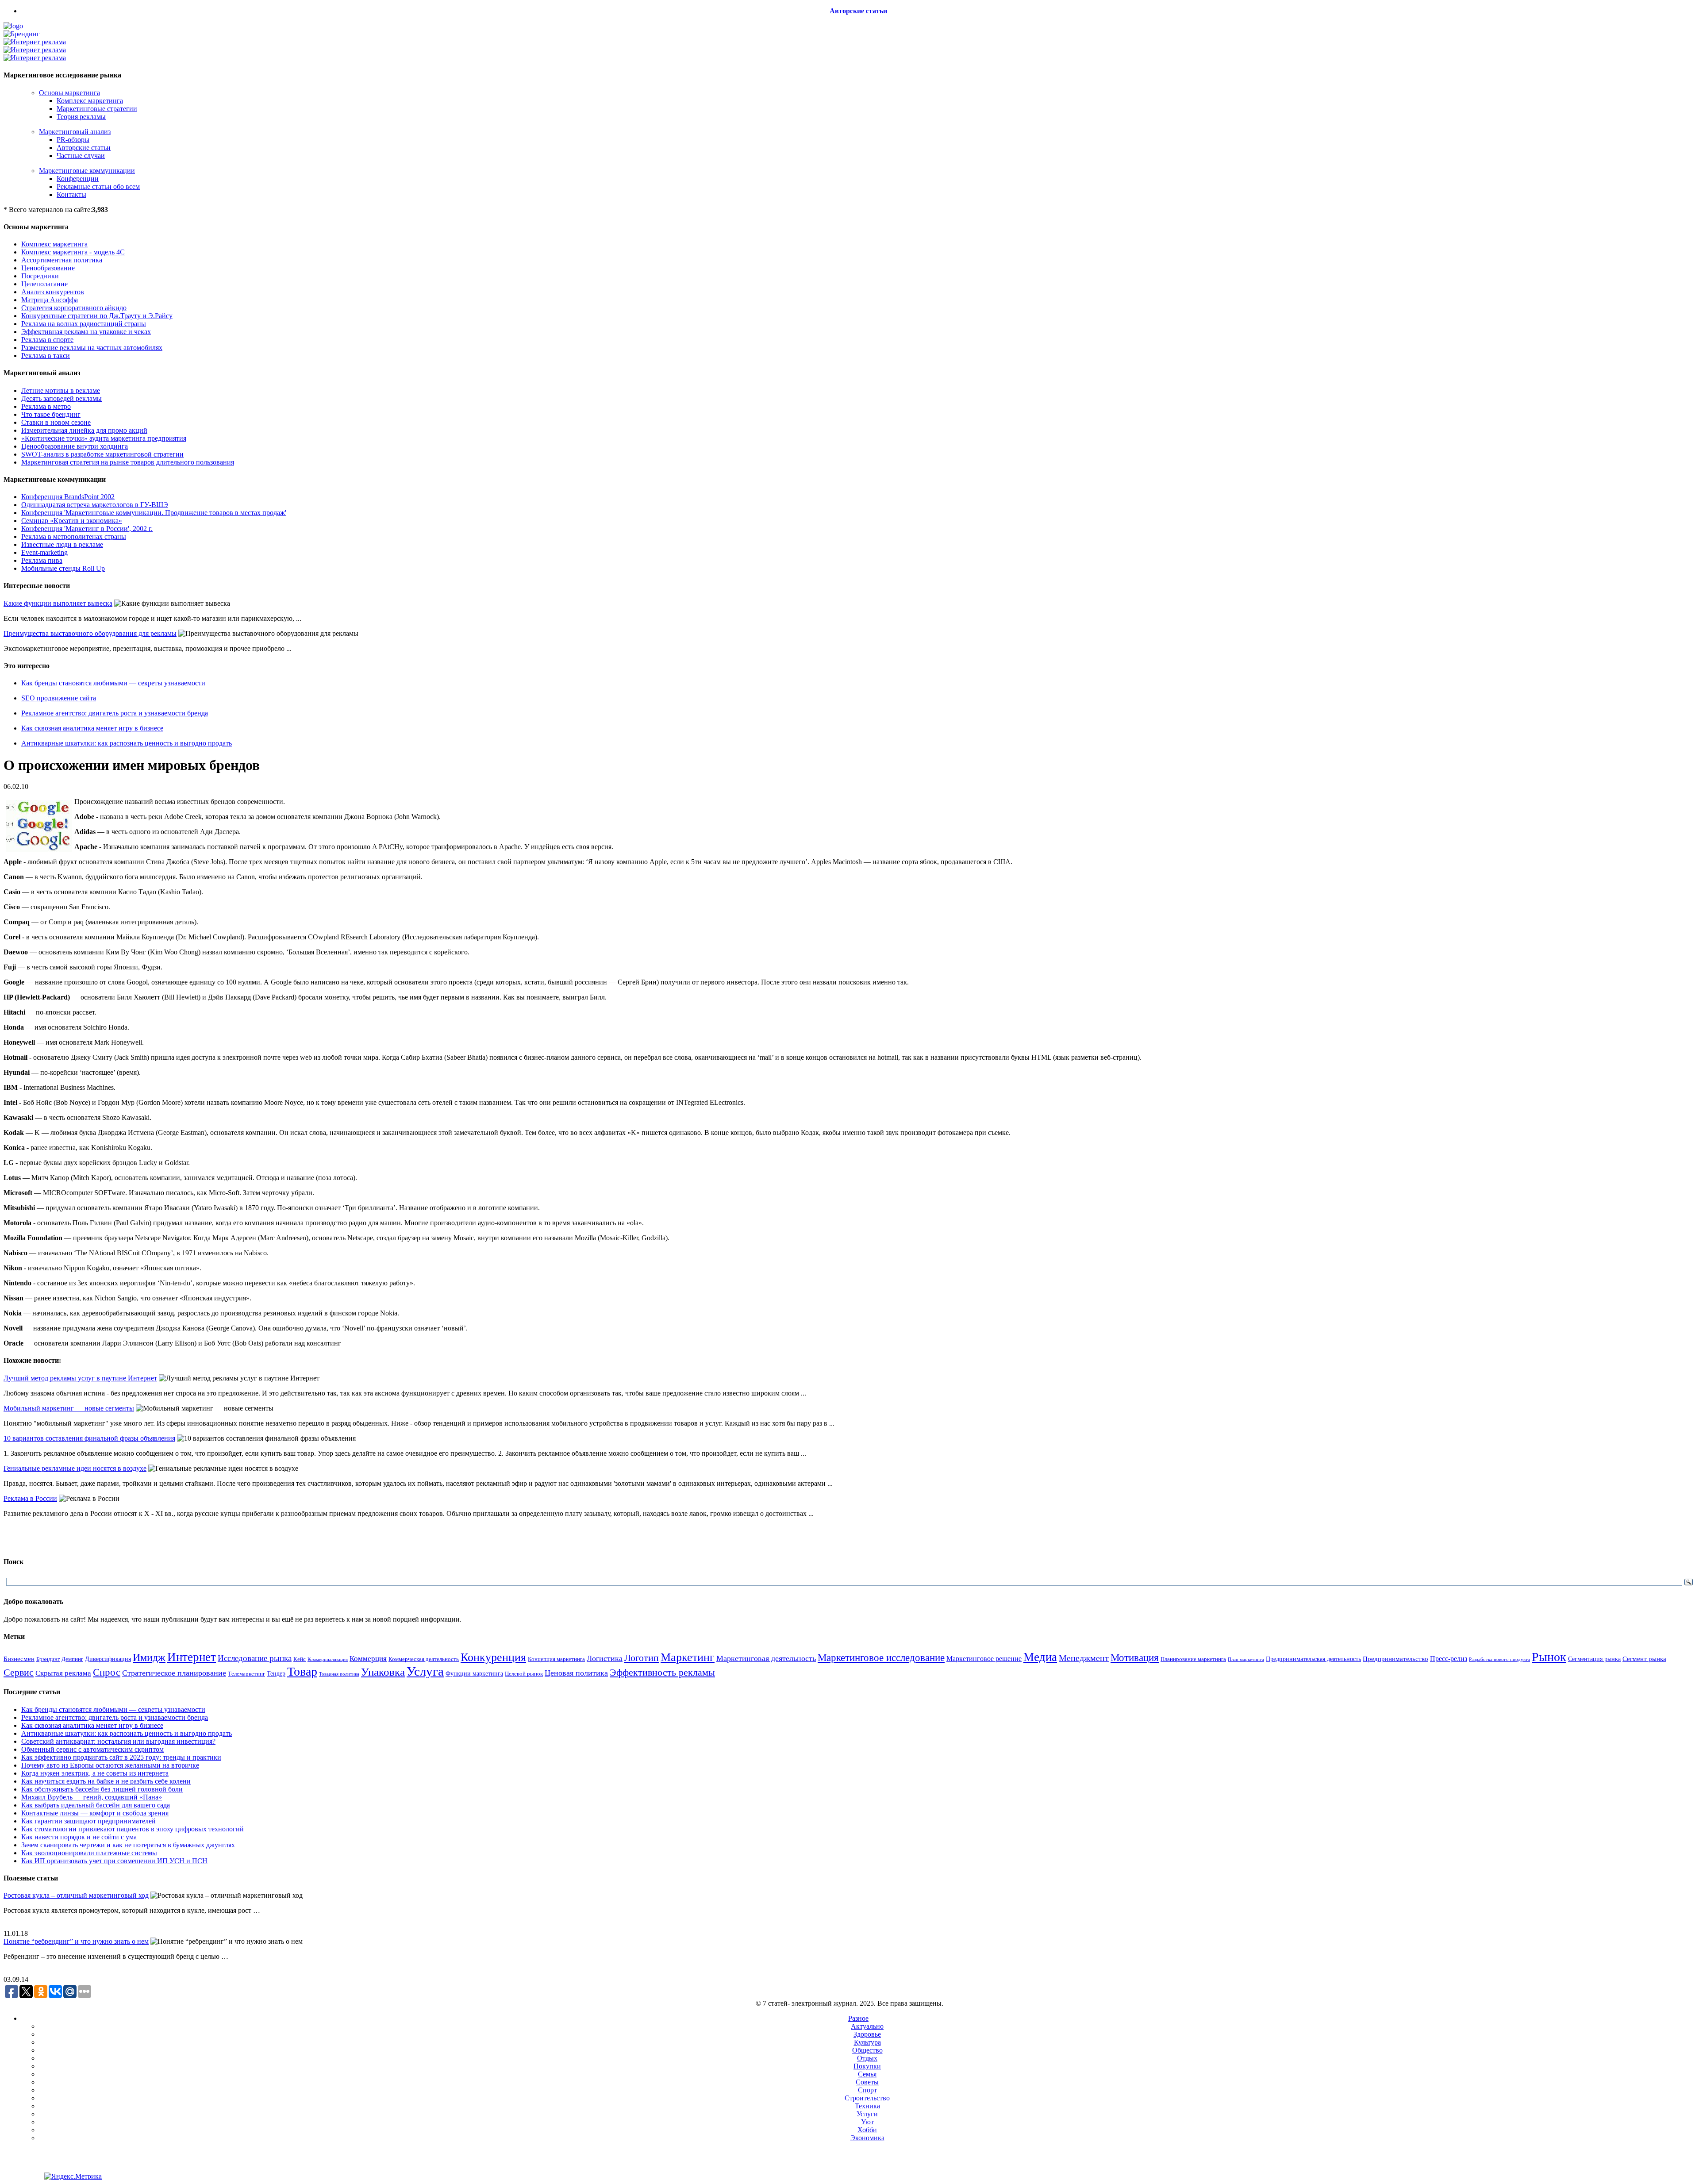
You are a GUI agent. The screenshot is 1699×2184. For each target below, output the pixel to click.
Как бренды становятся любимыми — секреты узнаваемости (113, 683)
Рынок (1549, 1657)
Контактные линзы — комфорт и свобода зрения (95, 1813)
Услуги (867, 2114)
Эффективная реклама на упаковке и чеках (86, 332)
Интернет (192, 1657)
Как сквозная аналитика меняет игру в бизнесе (92, 728)
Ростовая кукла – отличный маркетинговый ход (76, 1895)
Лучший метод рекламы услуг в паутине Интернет (80, 1378)
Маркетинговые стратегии (97, 109)
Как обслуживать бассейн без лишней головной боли (102, 1789)
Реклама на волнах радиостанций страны (84, 324)
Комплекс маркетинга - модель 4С (73, 252)
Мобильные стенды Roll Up (63, 568)
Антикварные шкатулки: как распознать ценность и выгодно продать (127, 743)
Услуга (425, 1671)
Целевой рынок (524, 1674)
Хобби (867, 2130)
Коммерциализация (328, 1659)
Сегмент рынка (1644, 1659)
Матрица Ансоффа (50, 300)
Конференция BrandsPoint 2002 (68, 497)
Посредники (40, 276)
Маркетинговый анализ (75, 132)
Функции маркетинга (474, 1674)
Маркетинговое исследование (881, 1657)
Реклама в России (30, 1498)
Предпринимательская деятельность (1313, 1659)
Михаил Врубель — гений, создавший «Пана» (92, 1797)
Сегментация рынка (1594, 1659)
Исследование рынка (255, 1658)
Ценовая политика (576, 1673)
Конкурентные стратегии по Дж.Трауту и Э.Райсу (97, 316)
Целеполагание (44, 284)
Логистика (605, 1658)
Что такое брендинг (51, 414)
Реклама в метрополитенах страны (74, 536)
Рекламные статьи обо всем (98, 186)
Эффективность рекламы (662, 1672)
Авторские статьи (858, 11)
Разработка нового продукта (1499, 1659)
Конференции (78, 179)
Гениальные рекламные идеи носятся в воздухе (75, 1468)
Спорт (867, 2090)
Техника (867, 2106)
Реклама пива (42, 560)
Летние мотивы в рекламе (61, 390)
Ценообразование (48, 268)
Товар (302, 1671)
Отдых (867, 2058)
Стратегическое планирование (174, 1673)
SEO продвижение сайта (59, 698)
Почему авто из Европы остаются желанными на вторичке (110, 1765)
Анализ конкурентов (53, 292)
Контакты (71, 194)
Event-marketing (44, 552)
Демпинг (72, 1659)
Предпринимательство (1395, 1659)
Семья (867, 2074)
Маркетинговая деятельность (766, 1658)
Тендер (276, 1673)
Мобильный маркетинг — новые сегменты (69, 1408)
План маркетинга (1246, 1659)
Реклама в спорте (47, 340)
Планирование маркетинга (1193, 1659)
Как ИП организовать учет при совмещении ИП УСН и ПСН (114, 1861)
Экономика (867, 2138)
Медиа (1040, 1657)
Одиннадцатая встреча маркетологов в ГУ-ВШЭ (95, 505)
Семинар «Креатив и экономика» (72, 521)
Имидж (149, 1657)
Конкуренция (493, 1657)
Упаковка (383, 1672)
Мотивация (1135, 1658)
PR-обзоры (73, 140)
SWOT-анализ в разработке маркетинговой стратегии (102, 454)
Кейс (300, 1659)
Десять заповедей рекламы (62, 398)
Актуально (867, 2026)
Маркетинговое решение (984, 1659)
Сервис (19, 1673)
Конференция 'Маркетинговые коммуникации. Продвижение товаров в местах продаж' (154, 513)
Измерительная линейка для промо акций (84, 430)
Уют (867, 2122)
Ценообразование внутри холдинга (75, 446)
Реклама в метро (46, 406)
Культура (867, 2042)
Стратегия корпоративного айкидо (74, 308)
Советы (867, 2082)
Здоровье (867, 2034)
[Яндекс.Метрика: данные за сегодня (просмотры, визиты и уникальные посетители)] (73, 2176)
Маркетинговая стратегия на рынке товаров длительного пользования (128, 462)
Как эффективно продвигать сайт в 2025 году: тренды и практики (121, 1757)
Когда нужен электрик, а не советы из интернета (95, 1773)
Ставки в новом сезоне (56, 422)
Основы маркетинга (69, 93)
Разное (858, 2018)
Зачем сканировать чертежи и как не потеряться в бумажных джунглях (128, 1845)
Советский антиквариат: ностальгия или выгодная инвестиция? (118, 1741)
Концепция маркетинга (556, 1659)
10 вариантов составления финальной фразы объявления (89, 1438)
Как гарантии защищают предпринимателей (88, 1821)
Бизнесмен (19, 1659)
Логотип (642, 1658)
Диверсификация (108, 1659)
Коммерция (368, 1659)
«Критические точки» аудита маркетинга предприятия (104, 438)
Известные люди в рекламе (62, 544)
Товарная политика (339, 1674)
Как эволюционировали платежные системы (89, 1853)
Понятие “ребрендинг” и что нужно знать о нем (76, 1941)
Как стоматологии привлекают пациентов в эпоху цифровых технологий (133, 1829)
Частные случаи (81, 156)
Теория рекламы (81, 117)
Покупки (867, 2066)
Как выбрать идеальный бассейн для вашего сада (96, 1805)
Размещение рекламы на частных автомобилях (92, 348)
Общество (867, 2050)
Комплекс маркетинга (90, 101)
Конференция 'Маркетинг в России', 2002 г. (87, 529)
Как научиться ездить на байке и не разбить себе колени (106, 1781)
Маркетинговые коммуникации (87, 171)
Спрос (107, 1672)
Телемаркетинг (246, 1674)
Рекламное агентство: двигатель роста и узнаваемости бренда (115, 713)
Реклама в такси (46, 356)
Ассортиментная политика (62, 260)
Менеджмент (1084, 1658)
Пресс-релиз (1449, 1659)
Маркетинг (688, 1657)
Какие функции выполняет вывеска (58, 603)
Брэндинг (48, 1659)
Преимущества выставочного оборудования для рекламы (90, 633)
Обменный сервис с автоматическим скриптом (92, 1749)
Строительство (867, 2098)
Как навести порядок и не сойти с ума (79, 1837)
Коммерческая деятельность (424, 1659)
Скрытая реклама (63, 1673)
